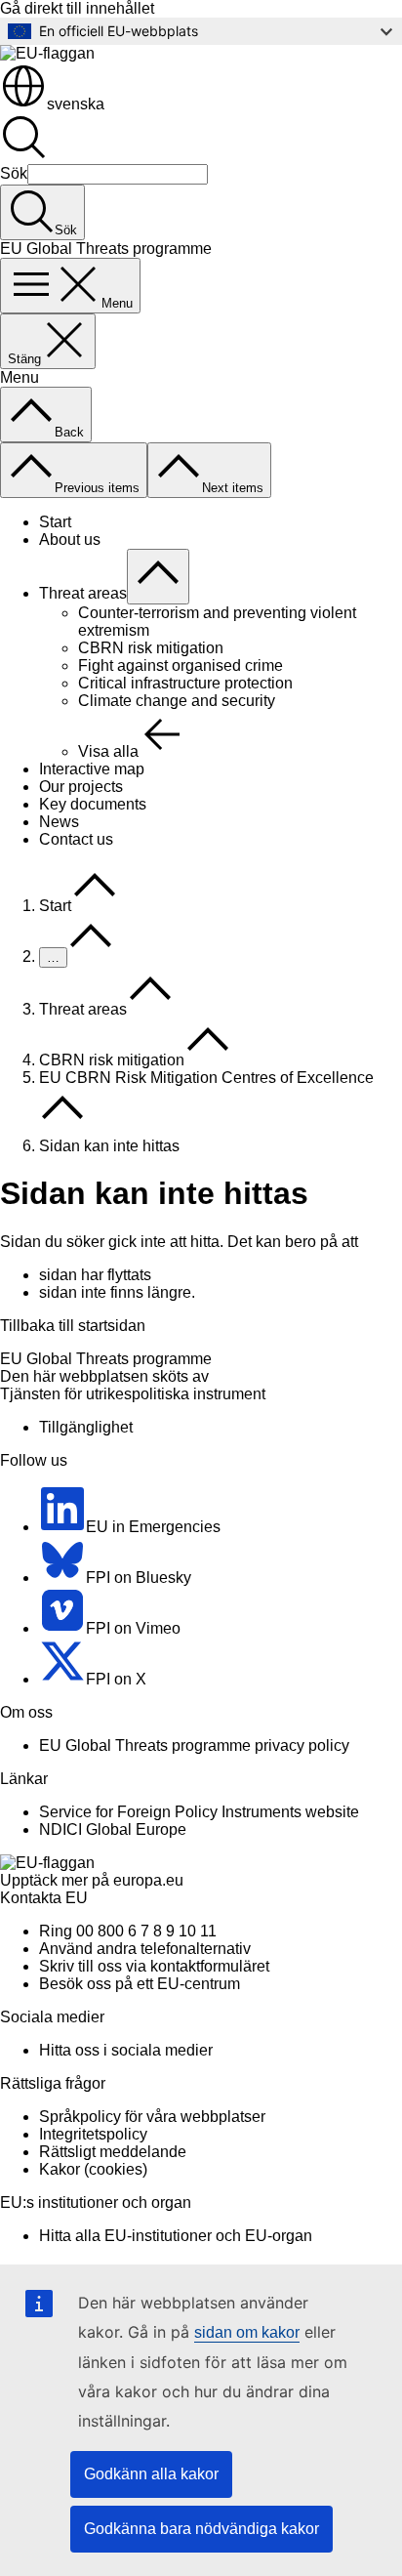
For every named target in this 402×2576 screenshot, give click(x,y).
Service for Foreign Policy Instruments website (199, 1812)
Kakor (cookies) (93, 2169)
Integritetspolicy (93, 2134)
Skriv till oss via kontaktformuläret (154, 1966)
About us (70, 540)
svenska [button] (76, 104)
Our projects (81, 787)
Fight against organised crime (181, 665)
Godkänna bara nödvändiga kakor (201, 2529)
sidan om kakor (247, 2332)
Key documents (93, 804)
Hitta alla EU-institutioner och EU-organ (176, 2236)
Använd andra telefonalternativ (145, 1949)
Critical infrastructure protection (185, 683)
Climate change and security (177, 701)
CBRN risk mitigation (151, 648)
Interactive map (92, 769)
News (59, 822)
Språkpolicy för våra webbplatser (152, 2117)
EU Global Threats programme (106, 1359)
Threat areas (83, 593)
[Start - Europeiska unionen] (47, 53)
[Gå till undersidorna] (158, 577)
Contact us (76, 839)
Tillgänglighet (86, 1427)
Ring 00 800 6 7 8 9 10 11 (128, 1931)
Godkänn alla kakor (151, 2474)
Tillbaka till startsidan (73, 1326)
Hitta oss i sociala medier (126, 2050)
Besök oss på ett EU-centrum (140, 1984)
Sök (14, 173)
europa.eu (148, 1880)
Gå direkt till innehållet (77, 8)
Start (55, 522)
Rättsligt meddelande (113, 2152)
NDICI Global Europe (113, 1829)
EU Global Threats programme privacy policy (194, 1745)
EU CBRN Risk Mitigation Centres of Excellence (206, 1078)
